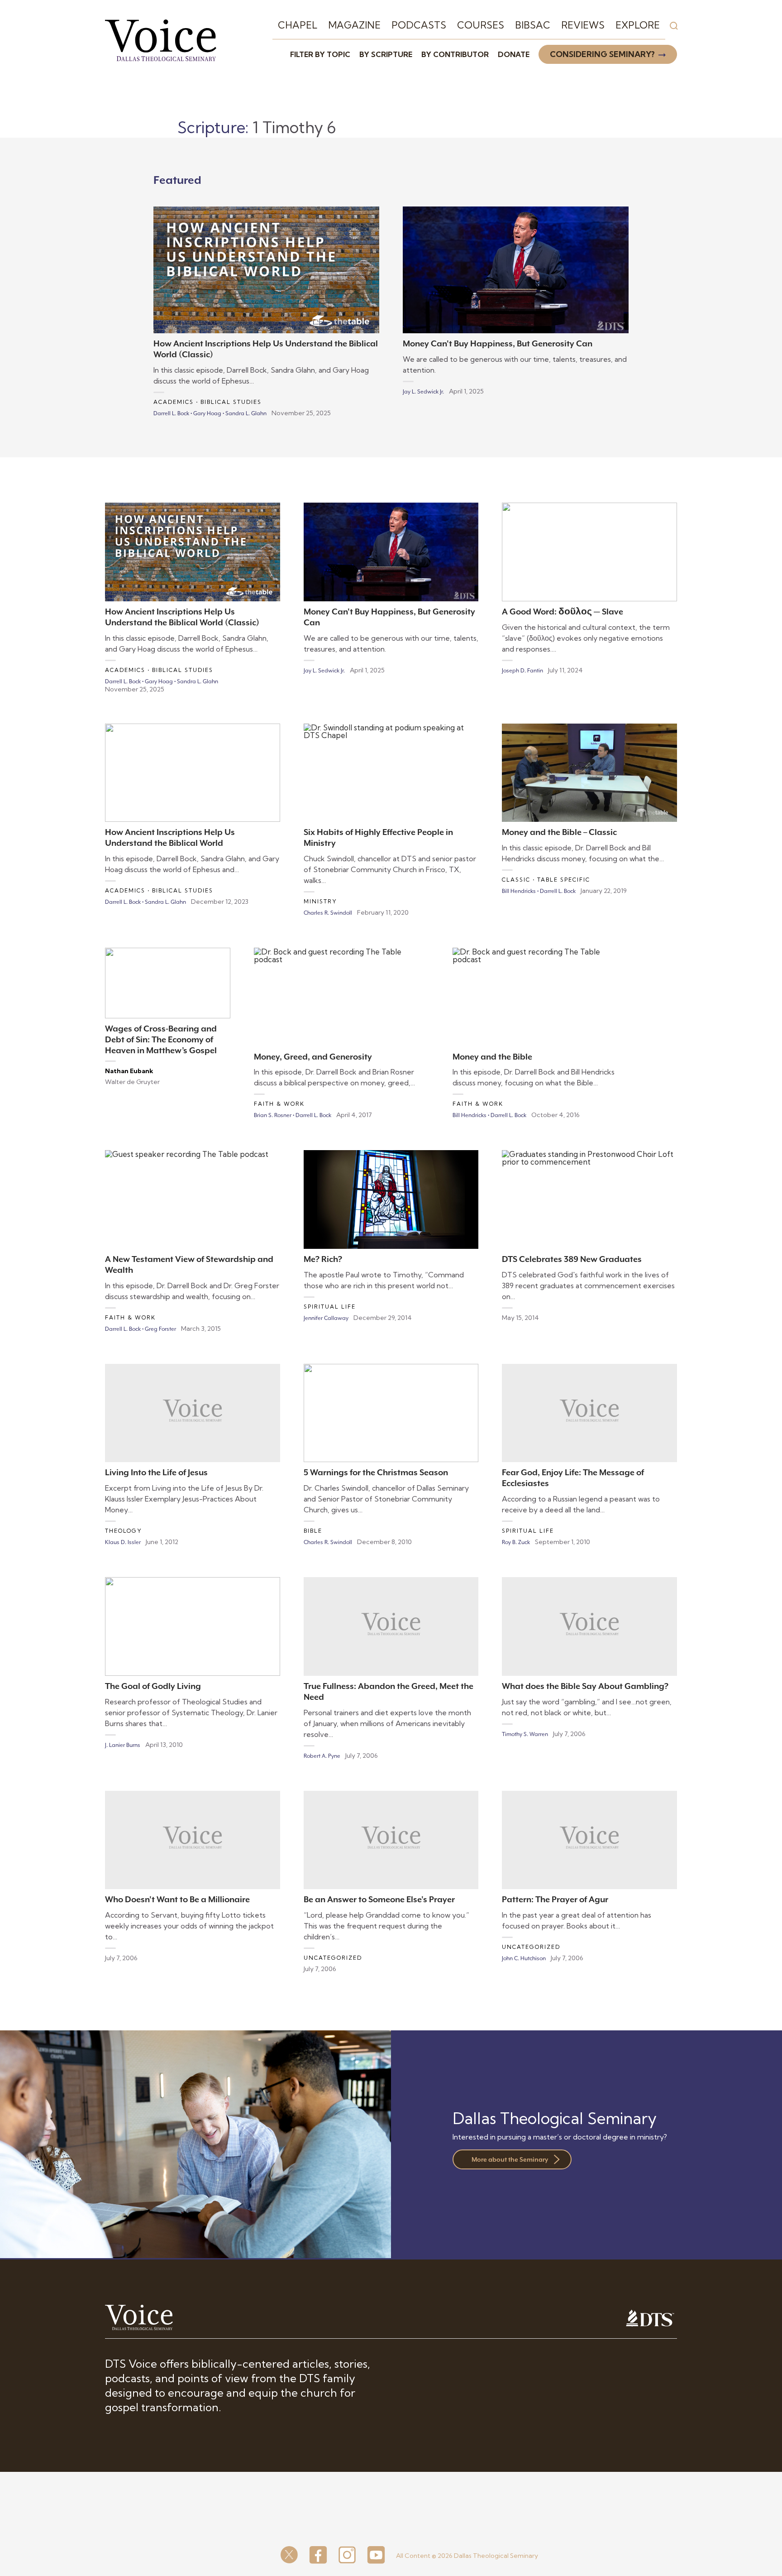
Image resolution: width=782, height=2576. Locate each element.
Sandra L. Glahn (246, 413)
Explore (638, 25)
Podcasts (419, 25)
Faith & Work (279, 1104)
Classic (516, 880)
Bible (313, 1531)
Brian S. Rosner (273, 1115)
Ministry (320, 901)
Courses (481, 25)
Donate (514, 54)
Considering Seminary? (602, 54)
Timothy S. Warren (525, 1734)
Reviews (583, 25)
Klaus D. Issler (123, 1542)
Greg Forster (160, 1329)
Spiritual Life (330, 1307)
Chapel (298, 25)
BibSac (533, 25)
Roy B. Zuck (516, 1542)
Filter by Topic (320, 54)
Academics (174, 402)
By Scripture (386, 54)
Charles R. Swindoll (328, 913)
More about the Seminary (510, 2159)
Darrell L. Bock (171, 413)
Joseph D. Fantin (522, 671)
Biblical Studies (231, 402)
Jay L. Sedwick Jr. (423, 392)
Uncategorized (333, 1958)
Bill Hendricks (519, 891)
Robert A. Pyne (322, 1756)
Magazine (354, 25)
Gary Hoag (207, 413)
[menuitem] (298, 25)
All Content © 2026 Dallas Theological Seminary (467, 2556)
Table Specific (564, 880)
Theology (124, 1531)
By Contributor (455, 54)
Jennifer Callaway (326, 1318)
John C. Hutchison (524, 1958)
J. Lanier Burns (123, 1745)
